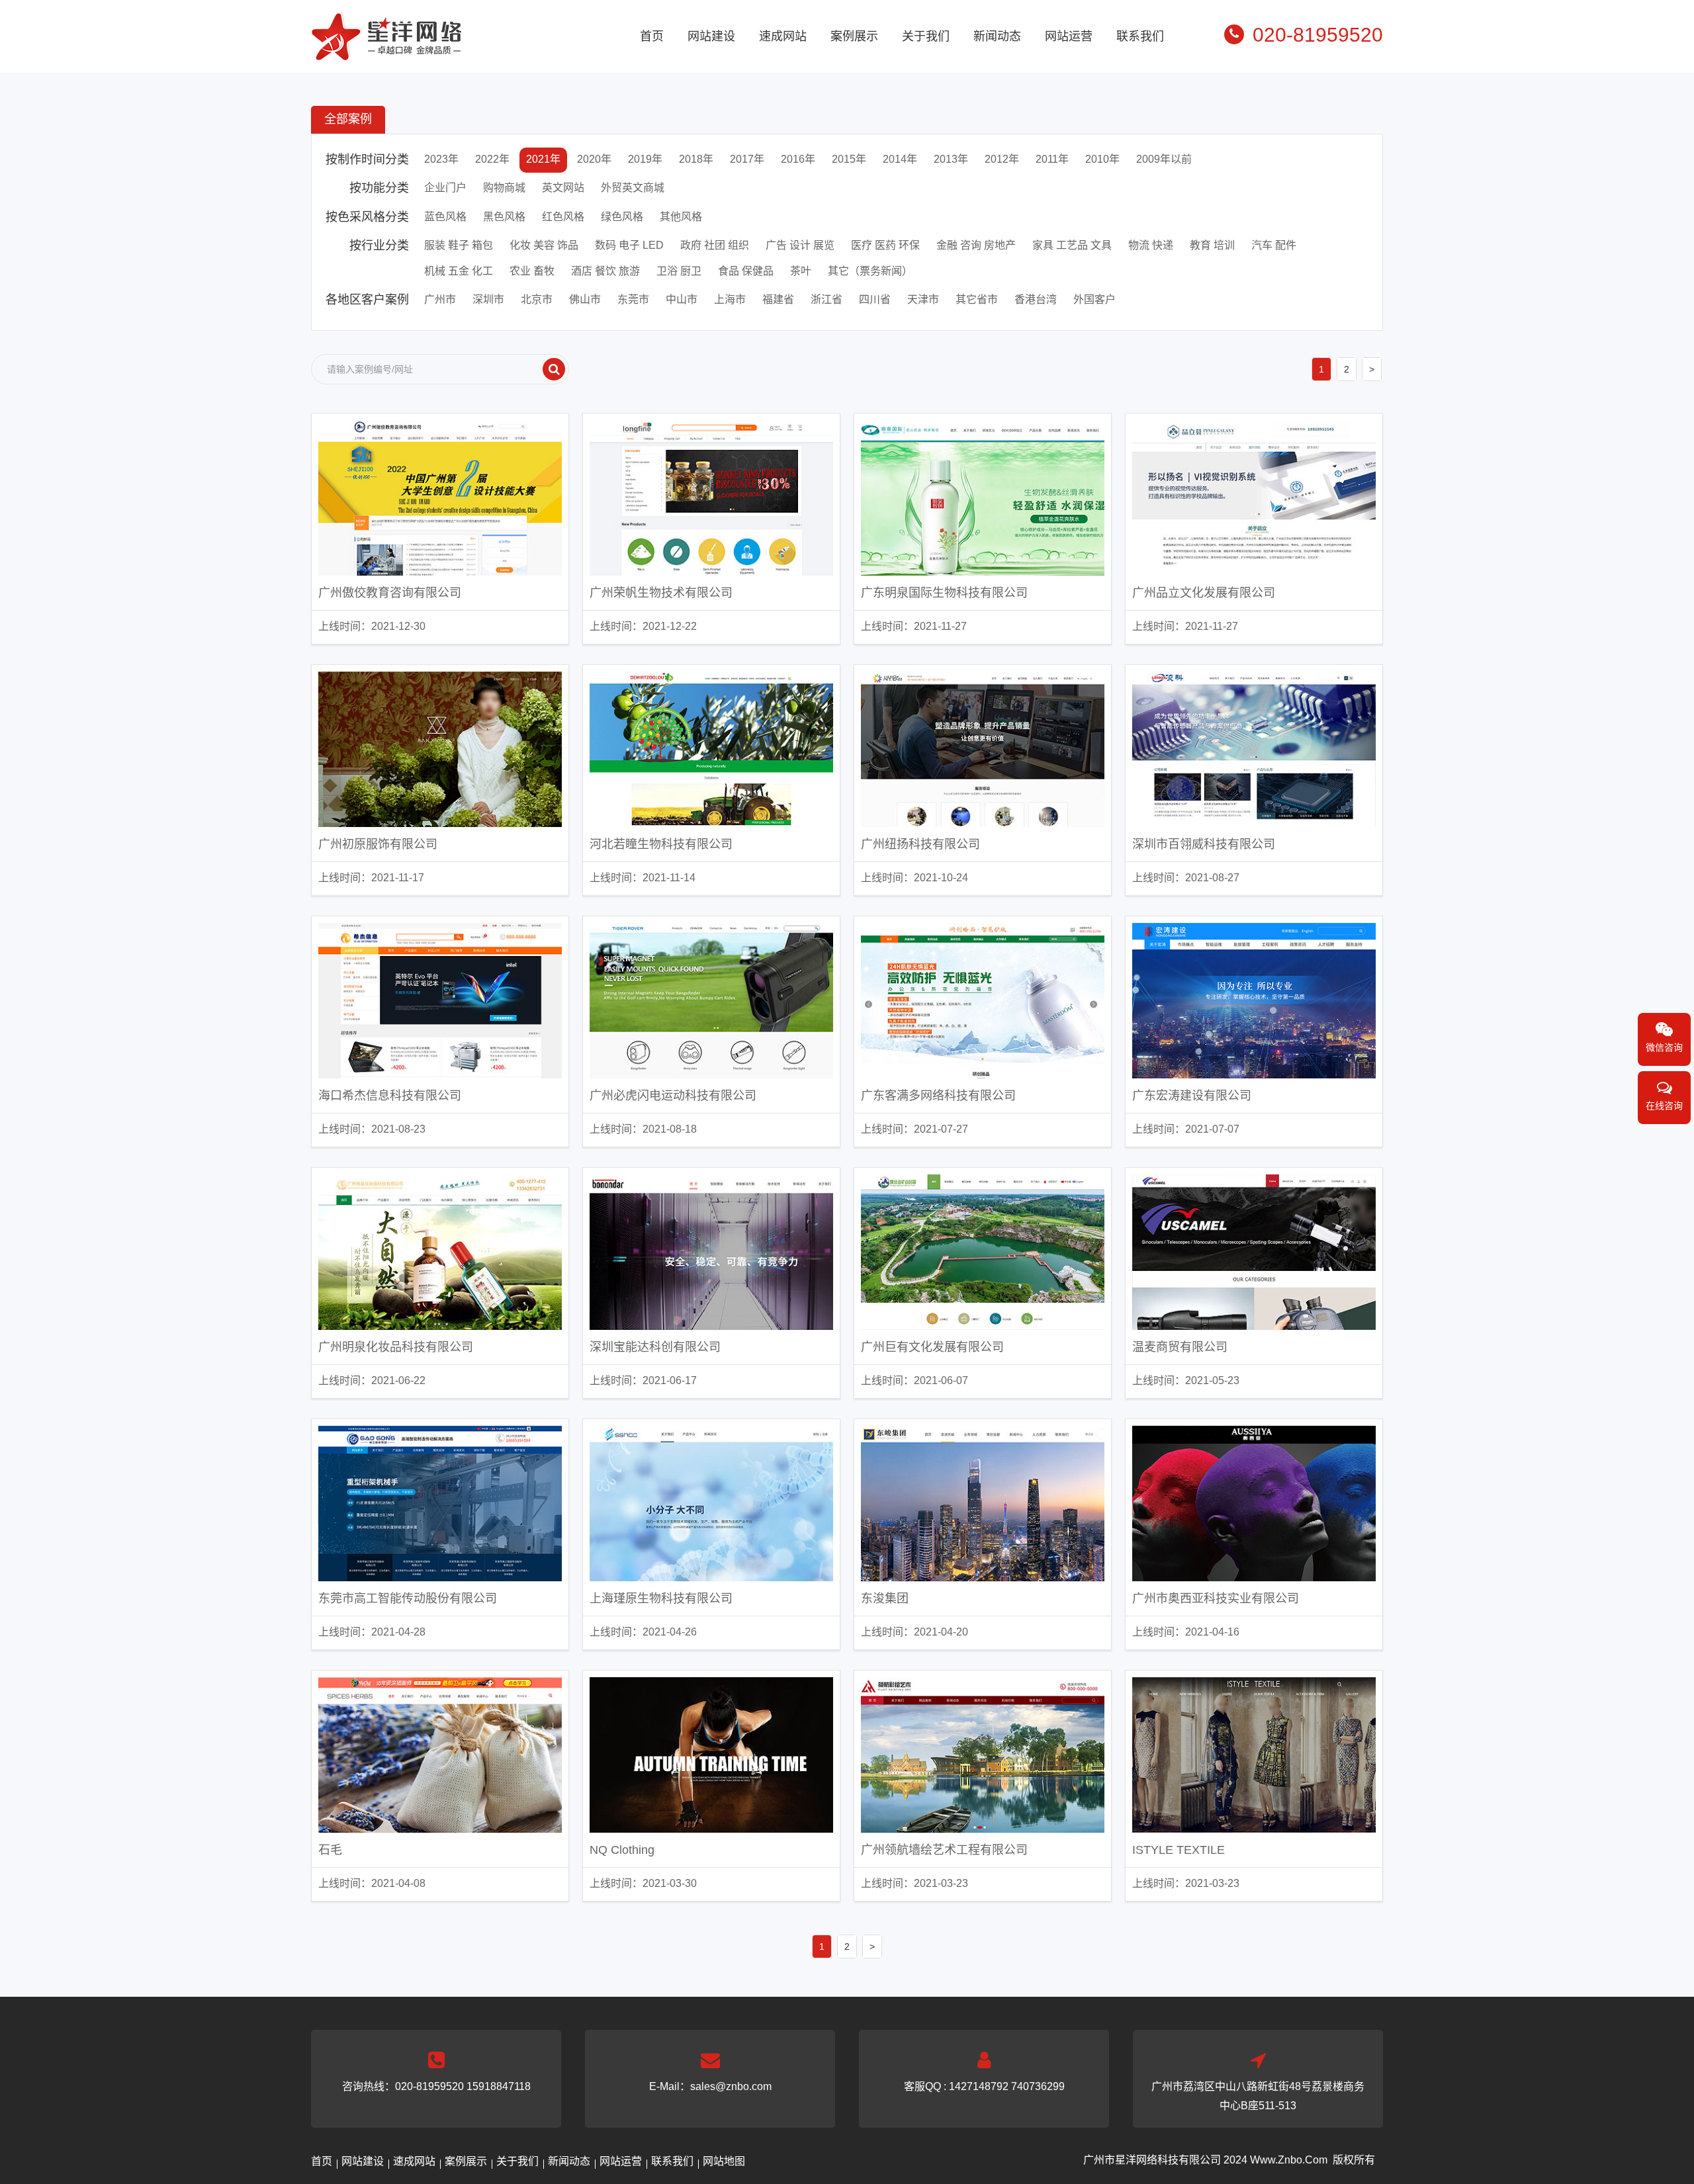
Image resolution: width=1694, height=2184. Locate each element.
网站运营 (1069, 36)
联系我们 (1140, 36)
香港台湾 (1036, 299)
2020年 (594, 159)
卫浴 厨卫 (679, 271)
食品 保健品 (746, 271)
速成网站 (783, 36)
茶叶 (801, 271)
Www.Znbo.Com (1289, 2160)
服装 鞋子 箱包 (459, 245)
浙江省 (826, 299)
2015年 (849, 159)
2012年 (1002, 159)
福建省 (778, 299)
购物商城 (504, 188)
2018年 (696, 159)
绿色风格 (622, 217)
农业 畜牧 (532, 271)
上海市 (730, 299)
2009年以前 (1164, 159)
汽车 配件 (1274, 245)
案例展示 (854, 36)
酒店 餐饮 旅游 (605, 271)
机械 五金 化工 (459, 271)
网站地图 (724, 2161)
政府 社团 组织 (715, 245)
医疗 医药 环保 (885, 245)
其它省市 (977, 299)
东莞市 (633, 299)
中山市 (682, 299)
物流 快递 (1151, 245)
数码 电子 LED (629, 245)
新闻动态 (997, 36)
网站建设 (711, 36)
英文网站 (563, 188)
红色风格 (563, 217)
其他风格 (681, 217)
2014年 (900, 159)
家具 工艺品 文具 (1072, 245)
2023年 (441, 159)
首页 (652, 36)
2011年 (1052, 159)
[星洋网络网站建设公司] (386, 52)
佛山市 (585, 299)
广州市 (440, 299)
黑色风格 (504, 217)
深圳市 (488, 299)
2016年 (798, 159)
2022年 (492, 159)
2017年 (747, 159)
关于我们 (926, 36)
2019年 (645, 159)
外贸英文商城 (633, 188)
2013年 (951, 159)
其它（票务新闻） (870, 271)
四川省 (875, 299)
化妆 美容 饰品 (544, 245)
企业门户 (445, 188)
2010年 (1102, 159)
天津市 (923, 299)
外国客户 (1094, 299)
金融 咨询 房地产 (976, 245)
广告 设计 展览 (800, 245)
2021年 (543, 159)
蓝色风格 (445, 217)
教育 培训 (1212, 245)
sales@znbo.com (731, 2086)
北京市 (537, 299)
